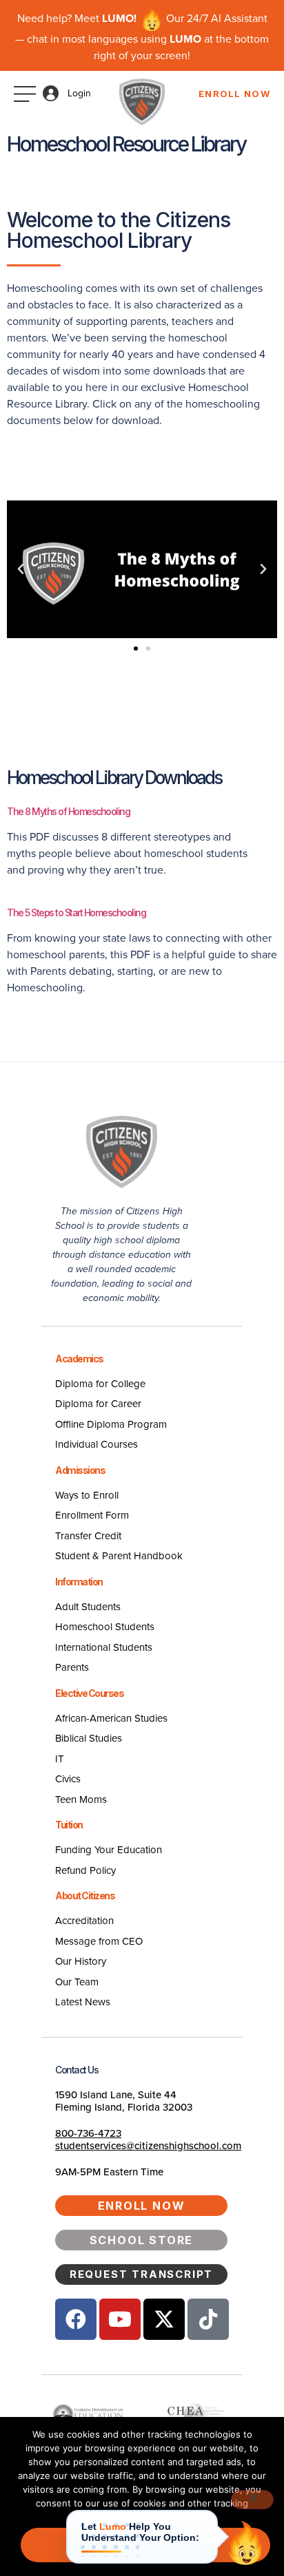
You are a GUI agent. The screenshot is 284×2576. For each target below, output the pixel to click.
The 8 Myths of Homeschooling (68, 811)
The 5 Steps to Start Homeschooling (76, 912)
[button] (21, 569)
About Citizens (85, 1896)
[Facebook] (76, 2319)
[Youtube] (120, 2319)
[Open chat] (245, 2543)
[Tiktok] (208, 2319)
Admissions (80, 1470)
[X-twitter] (164, 2319)
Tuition (69, 1825)
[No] (252, 2500)
